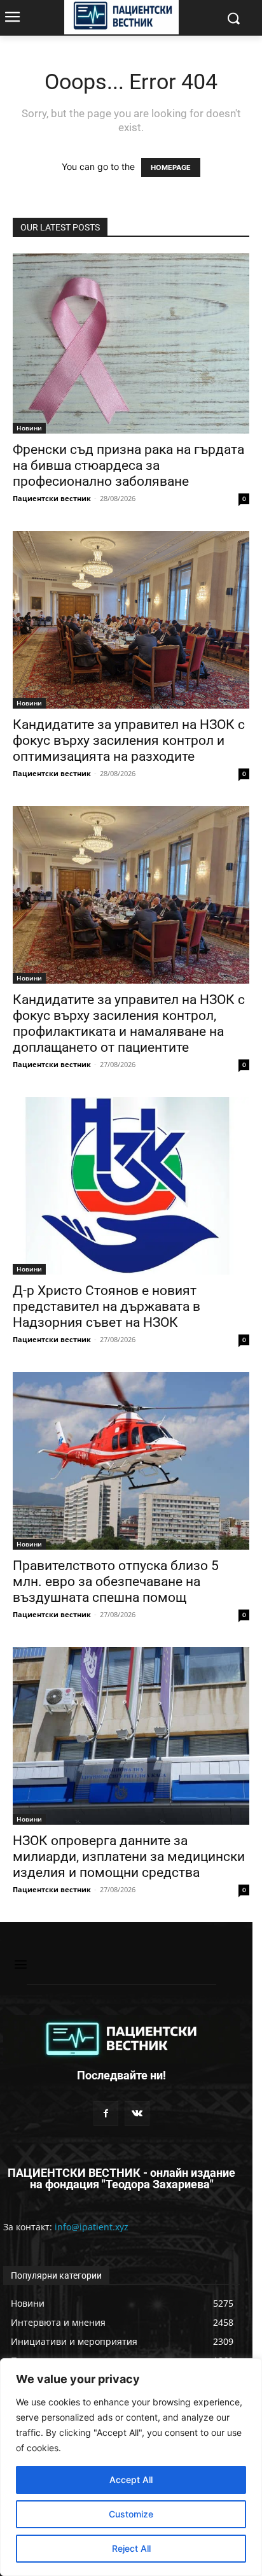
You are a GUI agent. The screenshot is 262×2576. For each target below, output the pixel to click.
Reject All (131, 2548)
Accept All (131, 2480)
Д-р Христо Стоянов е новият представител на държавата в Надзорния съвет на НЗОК (107, 1306)
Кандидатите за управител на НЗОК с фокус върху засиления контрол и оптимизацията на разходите (129, 740)
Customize (131, 2514)
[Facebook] (106, 2113)
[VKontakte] (137, 2113)
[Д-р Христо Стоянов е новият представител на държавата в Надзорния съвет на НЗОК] (131, 1186)
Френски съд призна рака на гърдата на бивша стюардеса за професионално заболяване (128, 465)
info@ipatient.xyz (92, 2227)
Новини (29, 428)
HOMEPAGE (171, 167)
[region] (131, 2467)
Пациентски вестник (52, 498)
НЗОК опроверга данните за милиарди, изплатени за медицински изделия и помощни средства (129, 1857)
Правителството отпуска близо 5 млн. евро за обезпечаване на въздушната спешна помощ (116, 1582)
